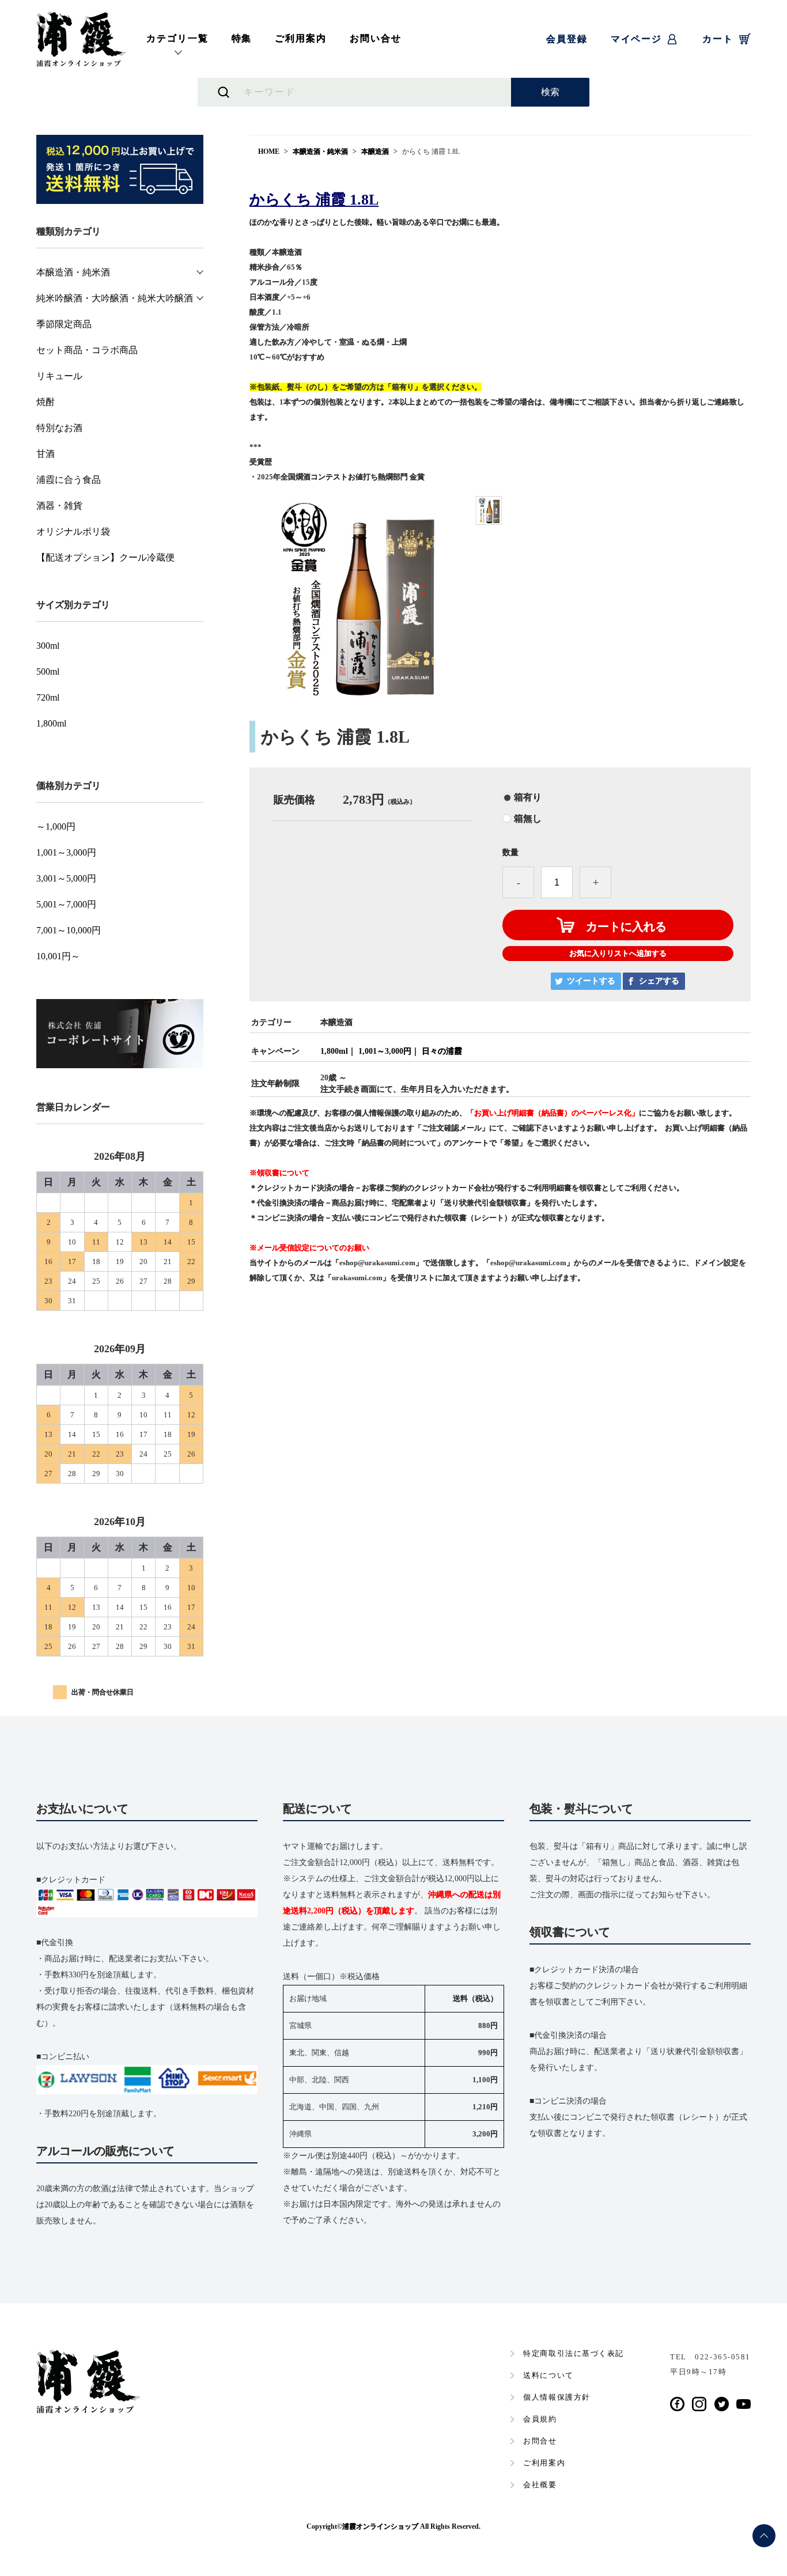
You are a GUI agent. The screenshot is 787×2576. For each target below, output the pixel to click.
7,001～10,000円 (69, 930)
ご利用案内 (301, 38)
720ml (48, 698)
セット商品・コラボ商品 (87, 350)
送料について (548, 2375)
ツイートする (591, 981)
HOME (269, 152)
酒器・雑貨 (59, 506)
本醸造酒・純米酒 (320, 152)
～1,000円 (56, 827)
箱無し (528, 819)
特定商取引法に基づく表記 (574, 2353)
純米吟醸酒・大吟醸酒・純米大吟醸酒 (115, 298)
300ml (48, 646)
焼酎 (46, 402)
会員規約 (540, 2419)
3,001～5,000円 (66, 879)
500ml (48, 672)
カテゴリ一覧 (177, 38)
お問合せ (540, 2441)
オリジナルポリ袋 (73, 532)
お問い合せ (376, 38)
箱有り (528, 797)
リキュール (59, 376)
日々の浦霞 (442, 1051)
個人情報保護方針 (557, 2397)
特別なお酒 (59, 428)
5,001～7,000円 (66, 905)
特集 (242, 38)
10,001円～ (58, 956)
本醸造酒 (375, 152)
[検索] (550, 92)
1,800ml (334, 1051)
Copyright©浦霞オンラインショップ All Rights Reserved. (393, 2526)
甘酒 (46, 454)
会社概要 (540, 2485)
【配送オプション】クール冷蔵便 (105, 558)
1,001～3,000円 (385, 1051)
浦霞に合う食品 (69, 480)
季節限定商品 (64, 324)
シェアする (659, 981)
